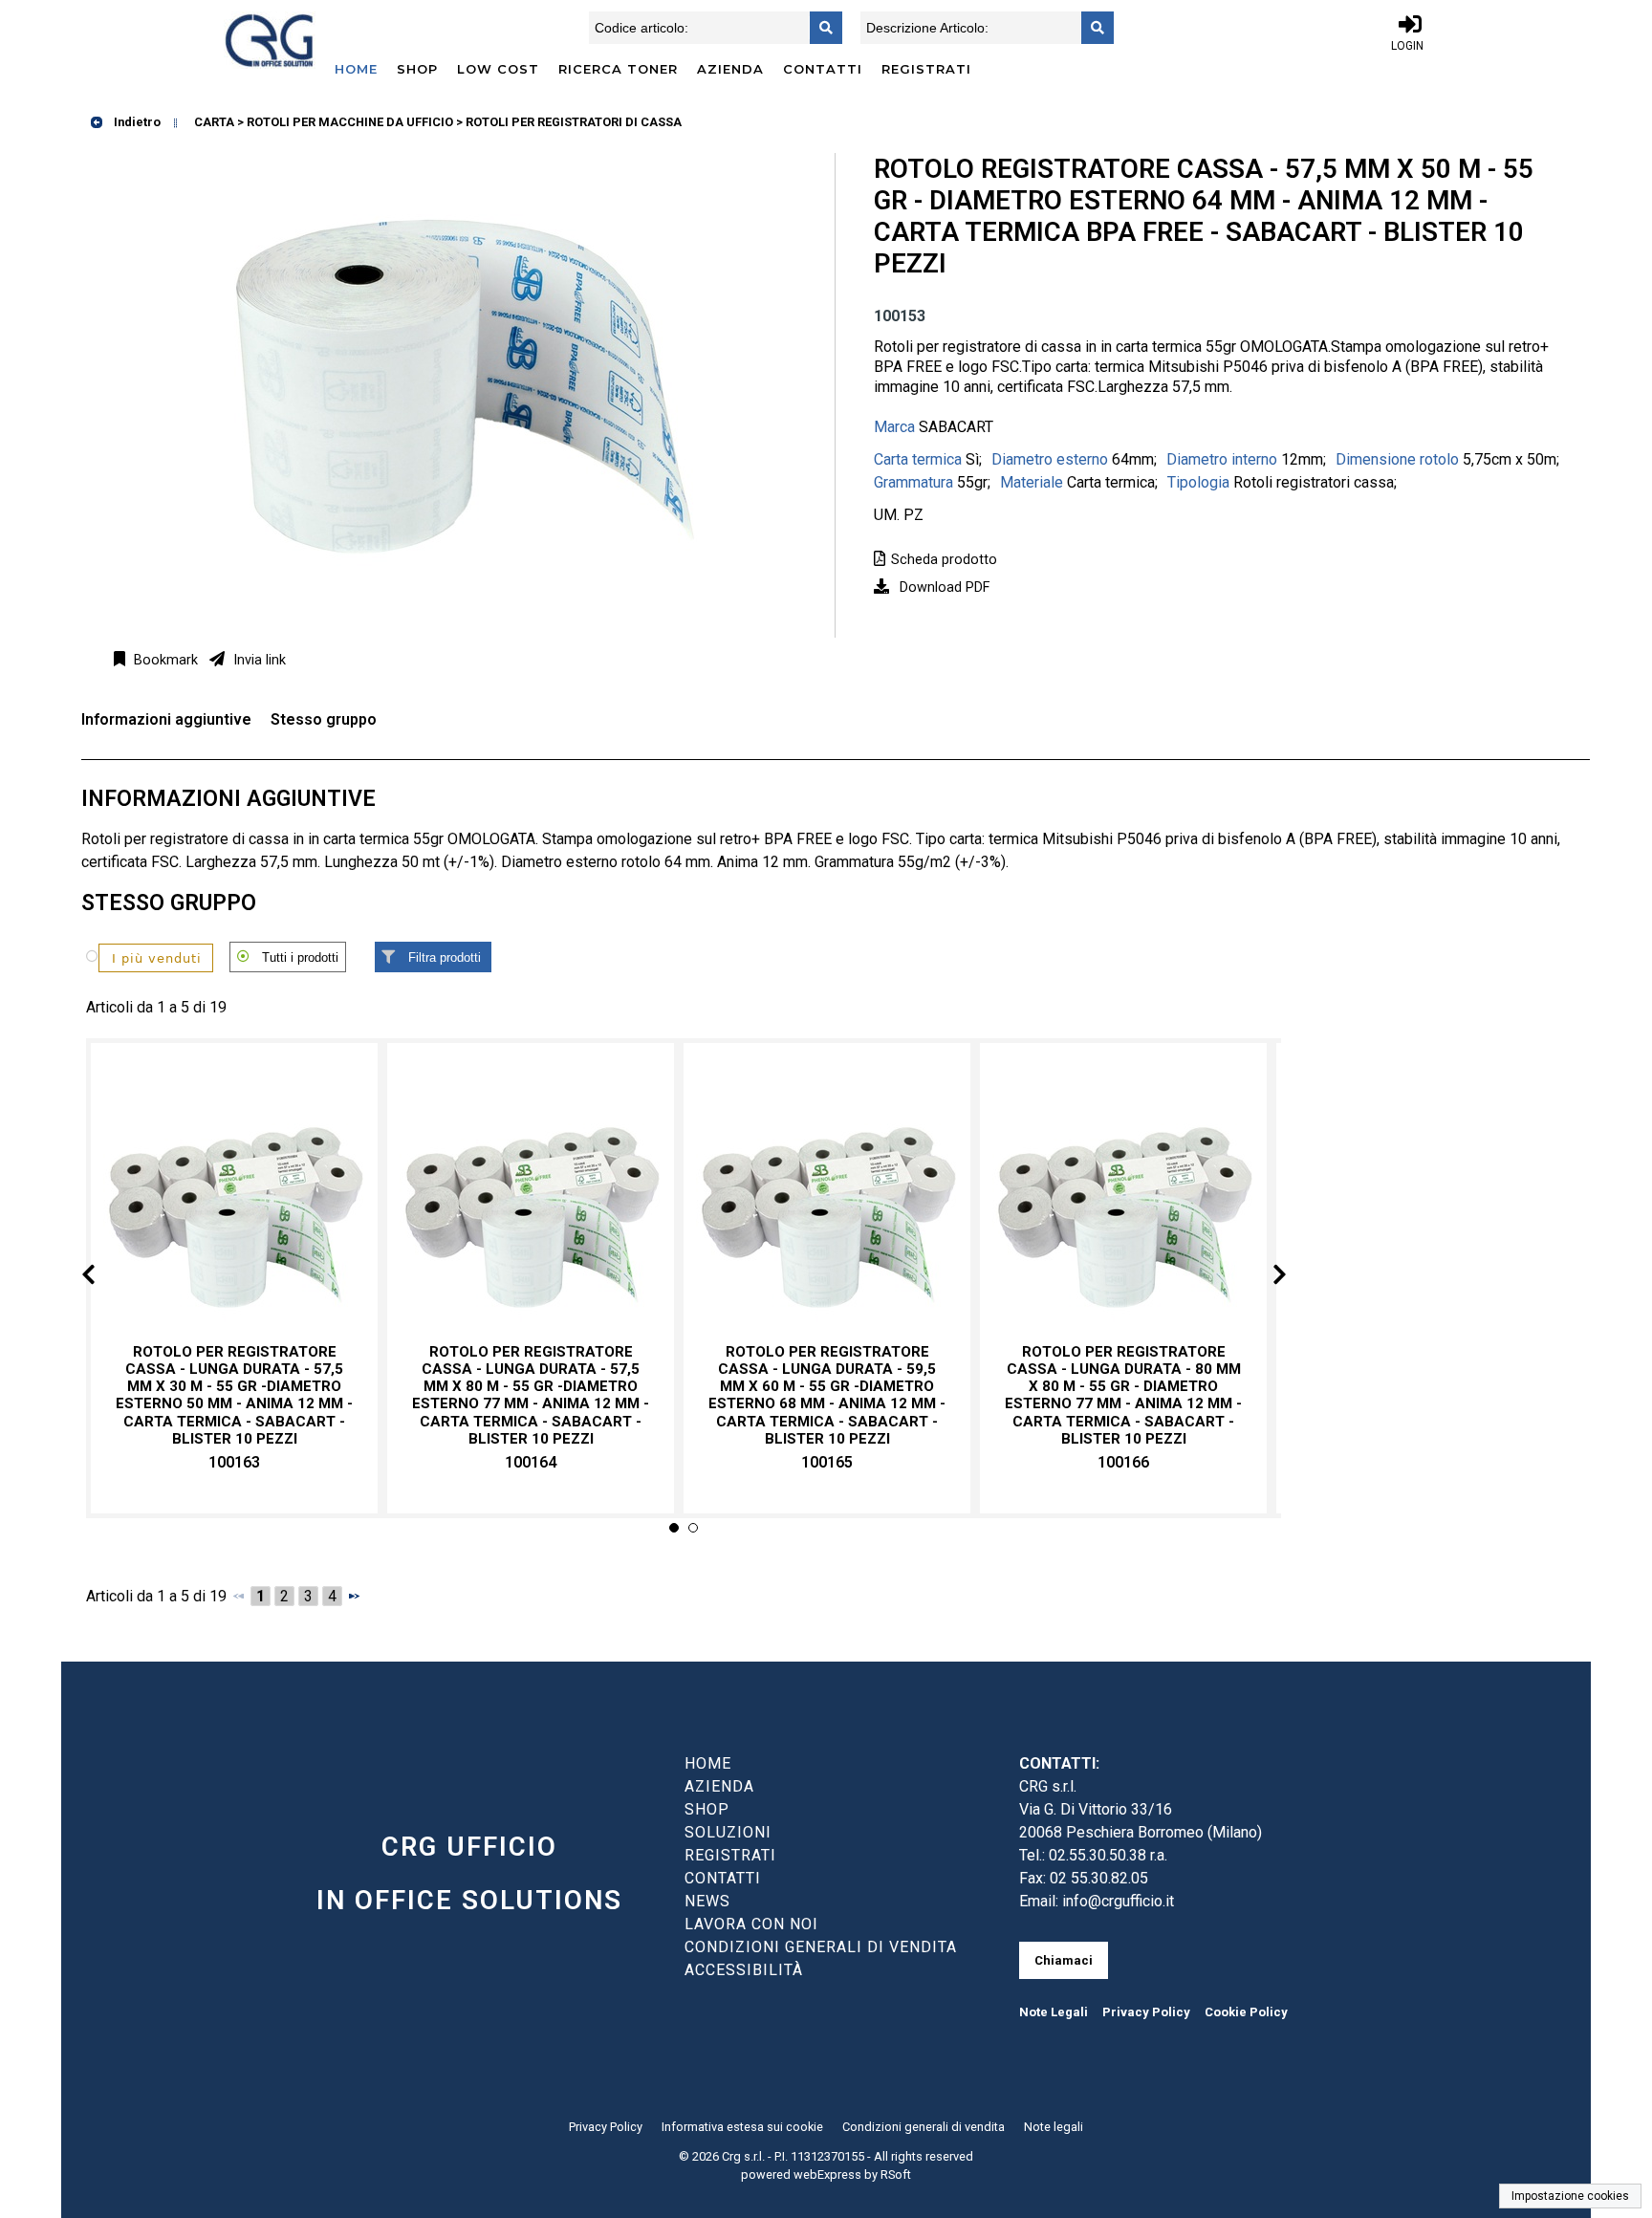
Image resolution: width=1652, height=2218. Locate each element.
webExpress (827, 2175)
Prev (104, 1278)
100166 (1123, 1462)
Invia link (258, 660)
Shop (417, 69)
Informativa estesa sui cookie (742, 2127)
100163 (234, 1462)
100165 (827, 1462)
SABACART (956, 427)
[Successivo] (354, 1596)
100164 (531, 1462)
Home (356, 69)
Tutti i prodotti (300, 957)
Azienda (730, 69)
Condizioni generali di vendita (924, 2127)
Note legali (1054, 2127)
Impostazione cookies (1570, 2196)
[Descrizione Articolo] (1092, 28)
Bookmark (164, 660)
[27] (143, 957)
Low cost (498, 69)
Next (1264, 1278)
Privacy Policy (1146, 2012)
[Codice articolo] (820, 28)
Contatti (823, 69)
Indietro (136, 122)
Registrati (926, 69)
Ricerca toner (618, 69)
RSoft (896, 2175)
